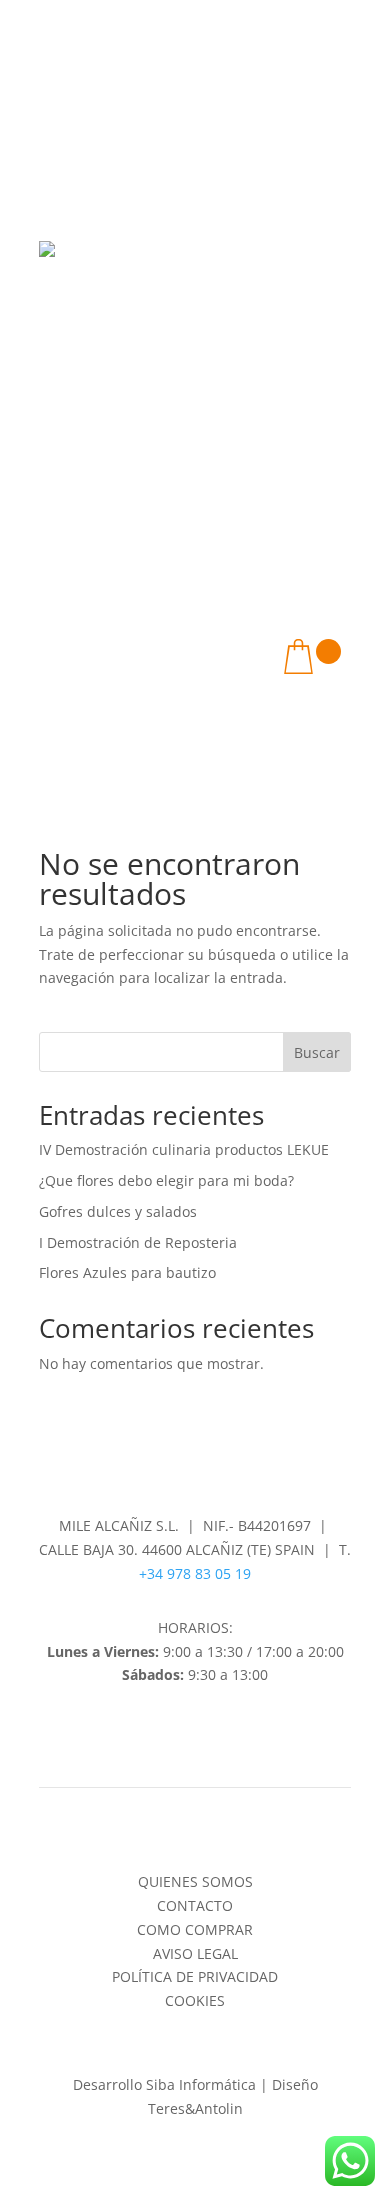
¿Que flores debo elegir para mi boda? (166, 1180)
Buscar (317, 1052)
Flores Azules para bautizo (127, 1272)
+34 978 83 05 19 (195, 1573)
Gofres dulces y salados (118, 1211)
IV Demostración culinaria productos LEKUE (184, 1149)
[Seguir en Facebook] (175, 1733)
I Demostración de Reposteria (138, 1242)
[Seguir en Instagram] (215, 1733)
